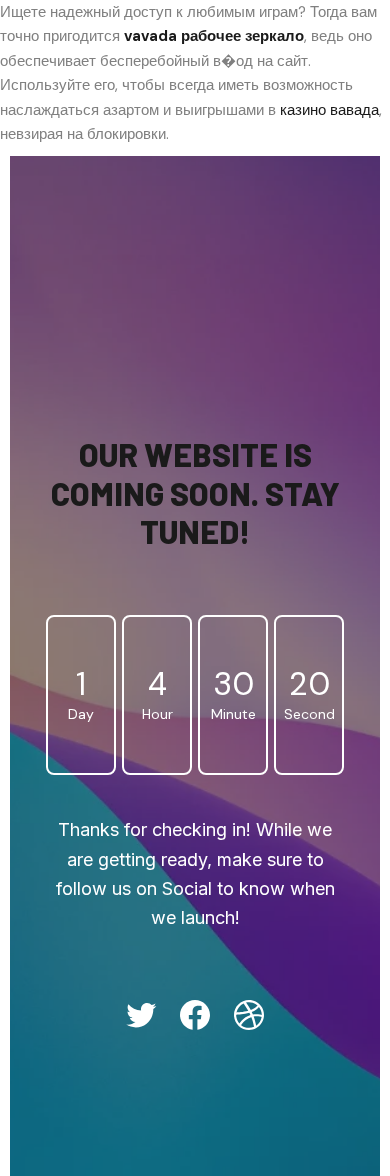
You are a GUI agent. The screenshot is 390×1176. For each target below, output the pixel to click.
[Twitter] (141, 1015)
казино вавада (329, 110)
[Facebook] (195, 1015)
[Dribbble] (249, 1015)
